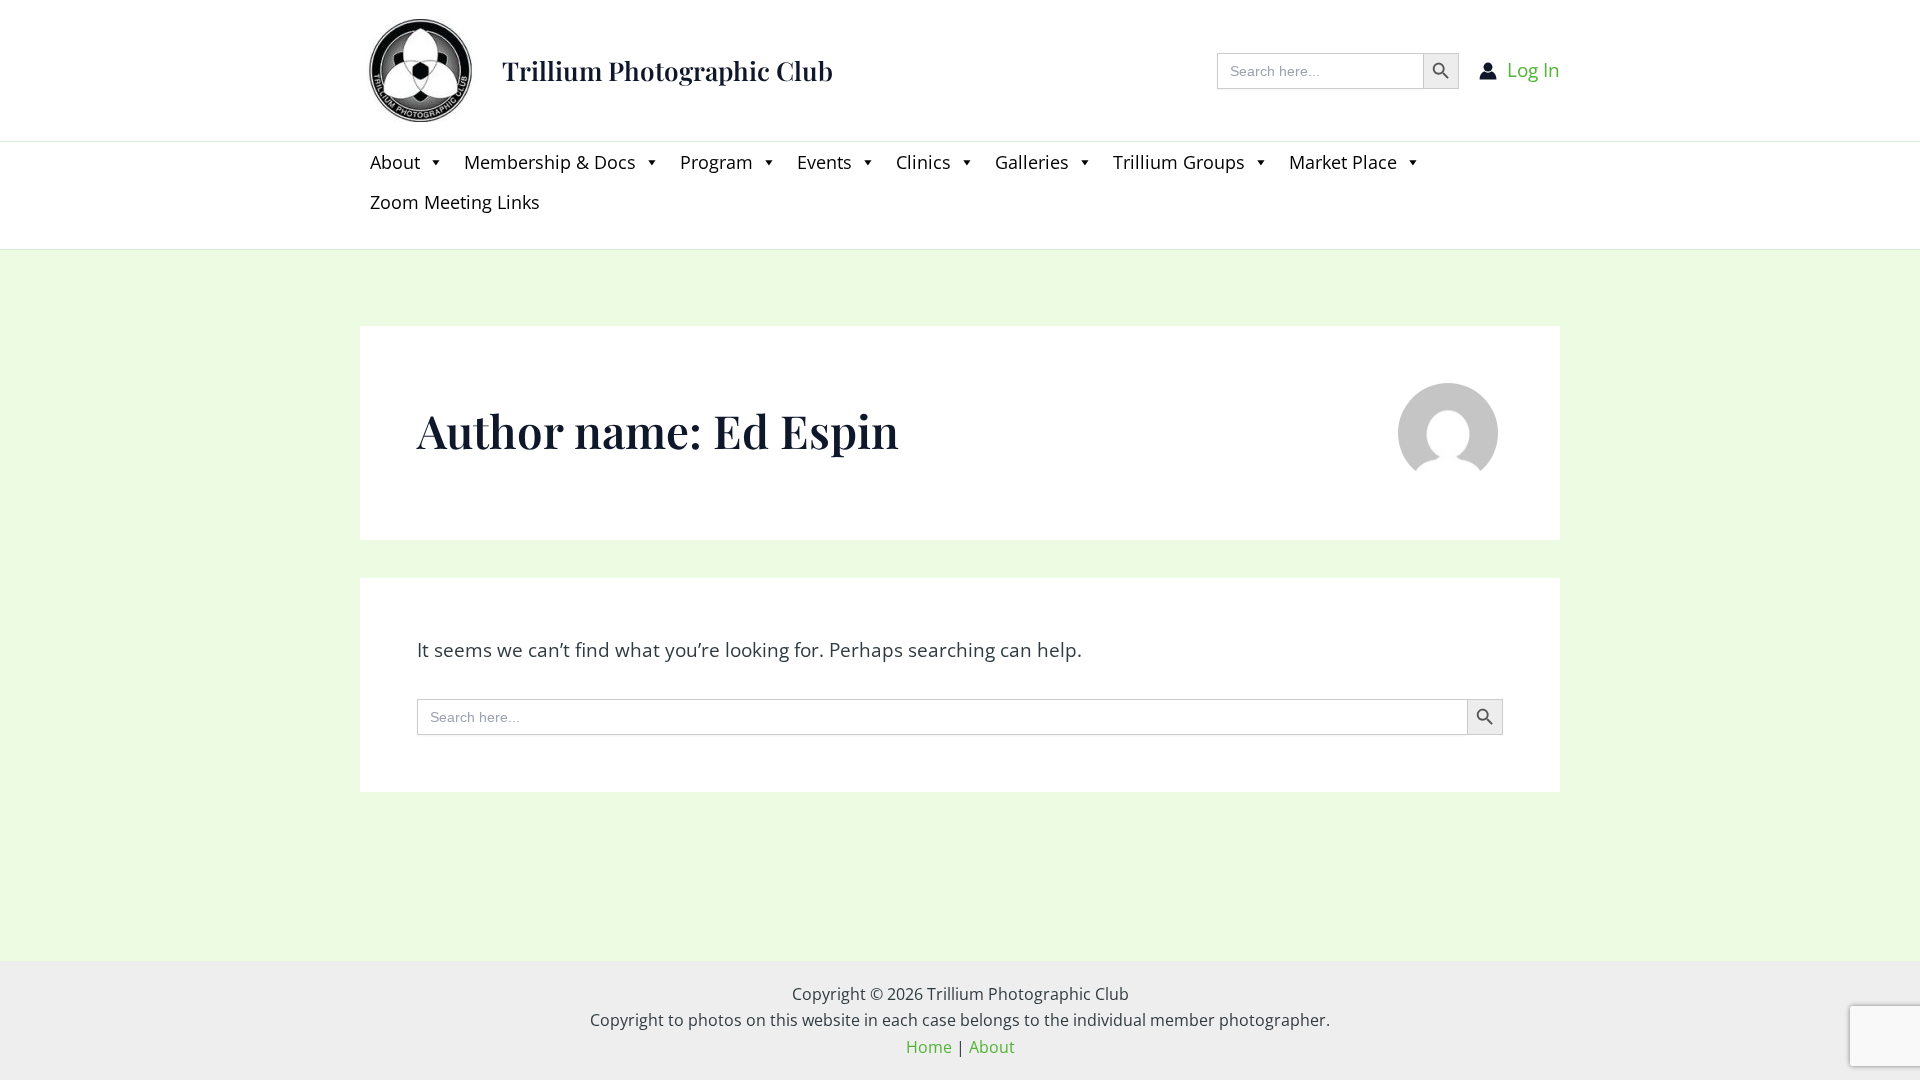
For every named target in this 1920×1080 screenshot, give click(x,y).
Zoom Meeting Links (455, 202)
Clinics (923, 162)
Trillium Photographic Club (667, 70)
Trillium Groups (1179, 162)
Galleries (1032, 162)
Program (716, 162)
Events (824, 162)
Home (929, 1047)
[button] (370, 236)
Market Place (1343, 162)
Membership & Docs (550, 162)
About (395, 162)
